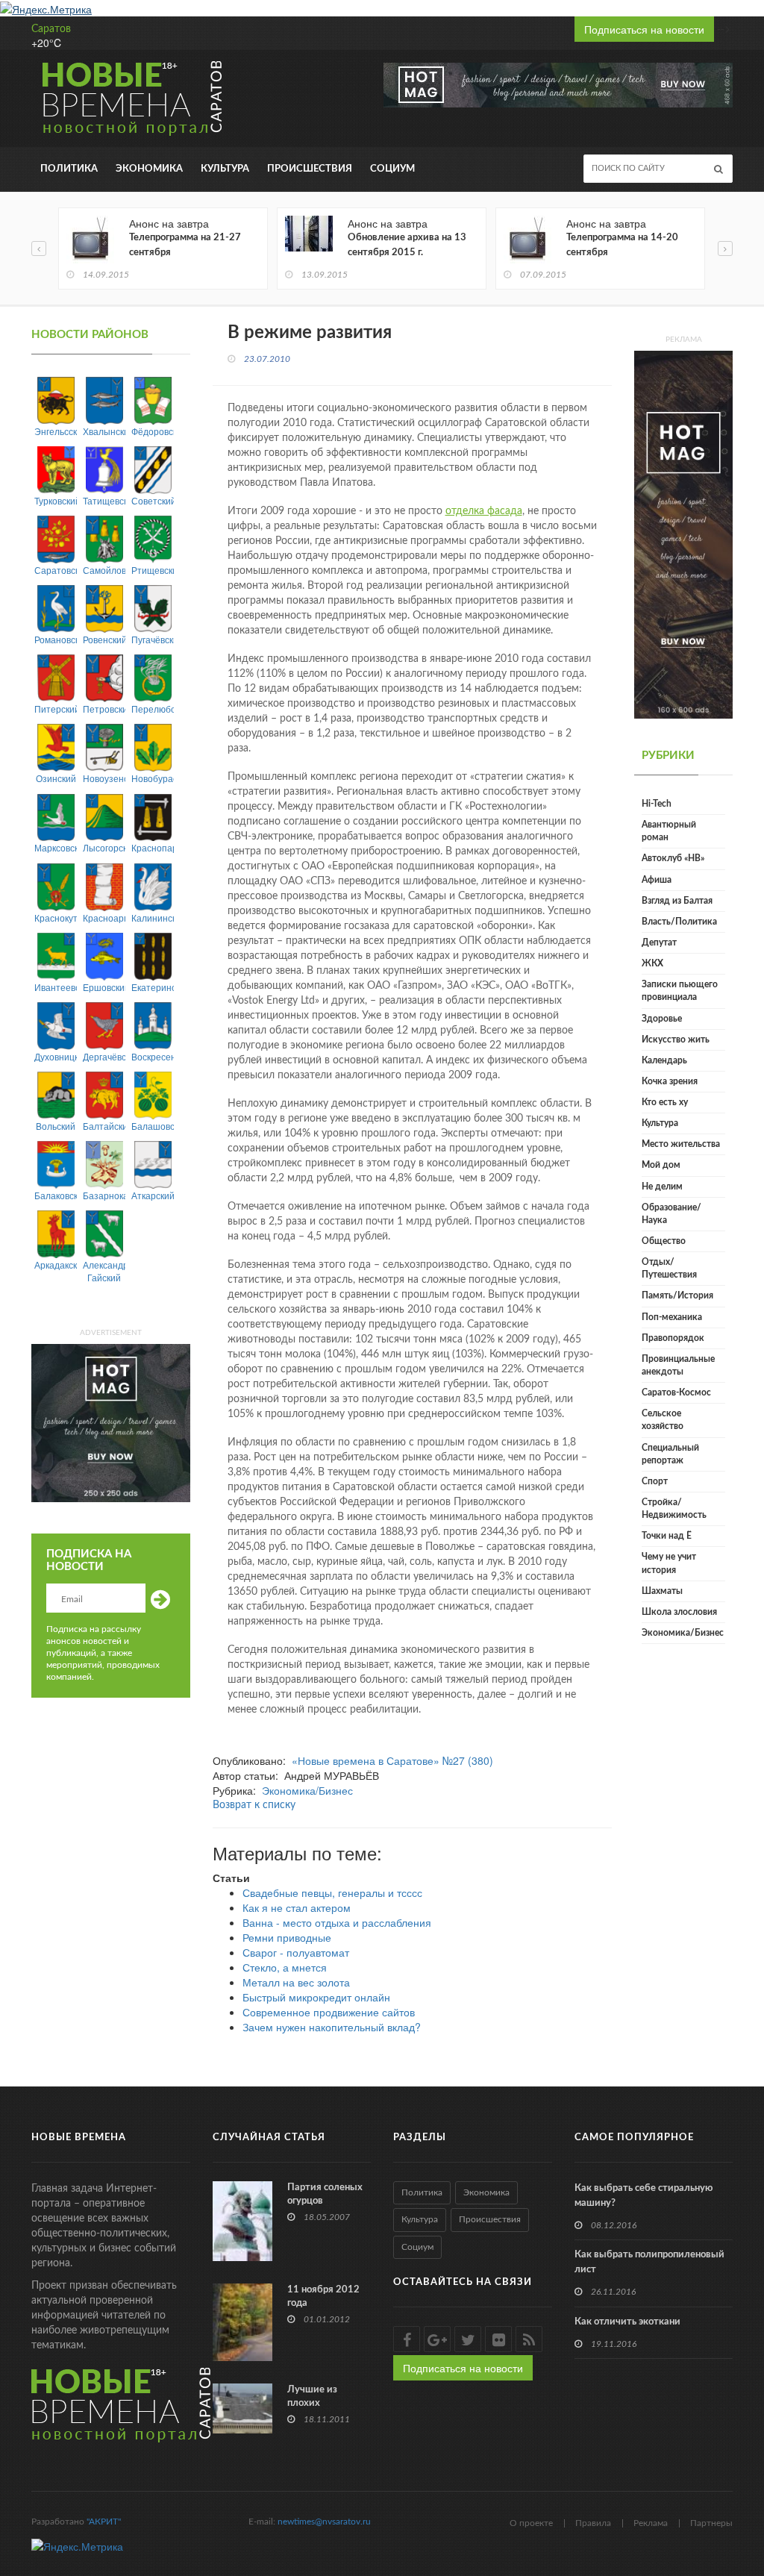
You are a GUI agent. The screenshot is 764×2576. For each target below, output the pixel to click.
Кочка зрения (670, 1081)
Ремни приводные (287, 1937)
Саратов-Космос (676, 1392)
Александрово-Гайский (104, 1271)
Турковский (56, 500)
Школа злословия (679, 1612)
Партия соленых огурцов (325, 2194)
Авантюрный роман (669, 831)
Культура (225, 169)
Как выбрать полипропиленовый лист (649, 2262)
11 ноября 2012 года (323, 2297)
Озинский (56, 778)
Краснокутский (56, 917)
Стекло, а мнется (285, 1967)
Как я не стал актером (297, 1907)
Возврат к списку (254, 1805)
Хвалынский (104, 431)
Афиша (657, 880)
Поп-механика (672, 1317)
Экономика (149, 169)
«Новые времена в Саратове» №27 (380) (392, 1760)
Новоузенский (104, 778)
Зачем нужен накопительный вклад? (332, 2027)
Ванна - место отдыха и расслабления (337, 1922)
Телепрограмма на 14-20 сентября (622, 245)
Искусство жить (676, 1040)
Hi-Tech (657, 804)
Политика (69, 169)
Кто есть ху (665, 1102)
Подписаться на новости (644, 29)
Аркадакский (56, 1264)
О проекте (531, 2523)
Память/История (677, 1295)
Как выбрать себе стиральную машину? (644, 2196)
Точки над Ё (667, 1536)
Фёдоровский (153, 431)
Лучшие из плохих (312, 2397)
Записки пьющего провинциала (680, 991)
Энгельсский (56, 431)
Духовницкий (56, 1056)
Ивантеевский (56, 987)
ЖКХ (652, 963)
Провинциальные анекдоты (678, 1365)
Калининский (153, 917)
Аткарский (153, 1195)
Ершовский (104, 987)
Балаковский (56, 1195)
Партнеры (711, 2523)
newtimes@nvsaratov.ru (324, 2522)
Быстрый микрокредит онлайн (316, 1997)
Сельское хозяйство (663, 1420)
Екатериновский (153, 987)
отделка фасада (484, 511)
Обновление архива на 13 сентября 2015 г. (407, 245)
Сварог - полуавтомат (296, 1952)
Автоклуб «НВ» (673, 858)
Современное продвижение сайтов (329, 2012)
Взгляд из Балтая (677, 901)
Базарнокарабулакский (104, 1195)
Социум (392, 169)
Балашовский (153, 1126)
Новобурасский (153, 778)
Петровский (104, 709)
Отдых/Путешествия (669, 1268)
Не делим (662, 1187)
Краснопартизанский (153, 847)
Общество (664, 1241)
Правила (593, 2523)
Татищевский (104, 500)
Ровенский (104, 639)
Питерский (56, 709)
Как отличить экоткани (627, 2322)
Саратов (51, 29)
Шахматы (662, 1591)
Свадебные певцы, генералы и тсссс (332, 1892)
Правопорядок (673, 1338)
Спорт (655, 1481)
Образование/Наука (671, 1214)
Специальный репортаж (670, 1454)
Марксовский (56, 847)
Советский (153, 500)
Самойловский (104, 570)
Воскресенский (153, 1056)
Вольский (56, 1126)
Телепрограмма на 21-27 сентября (185, 245)
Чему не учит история (669, 1563)
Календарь (664, 1060)
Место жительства (681, 1144)
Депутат (659, 942)
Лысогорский (104, 847)
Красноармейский (104, 917)
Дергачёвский (104, 1056)
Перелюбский (153, 709)
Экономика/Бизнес (307, 1790)
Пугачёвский (153, 639)
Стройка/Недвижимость (674, 1509)
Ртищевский (153, 570)
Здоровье (662, 1019)
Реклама (651, 2523)
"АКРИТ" (104, 2522)
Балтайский (104, 1126)
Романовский (56, 639)
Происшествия (310, 169)
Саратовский (56, 570)
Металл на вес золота (296, 1982)
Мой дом (661, 1165)
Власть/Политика (679, 922)
